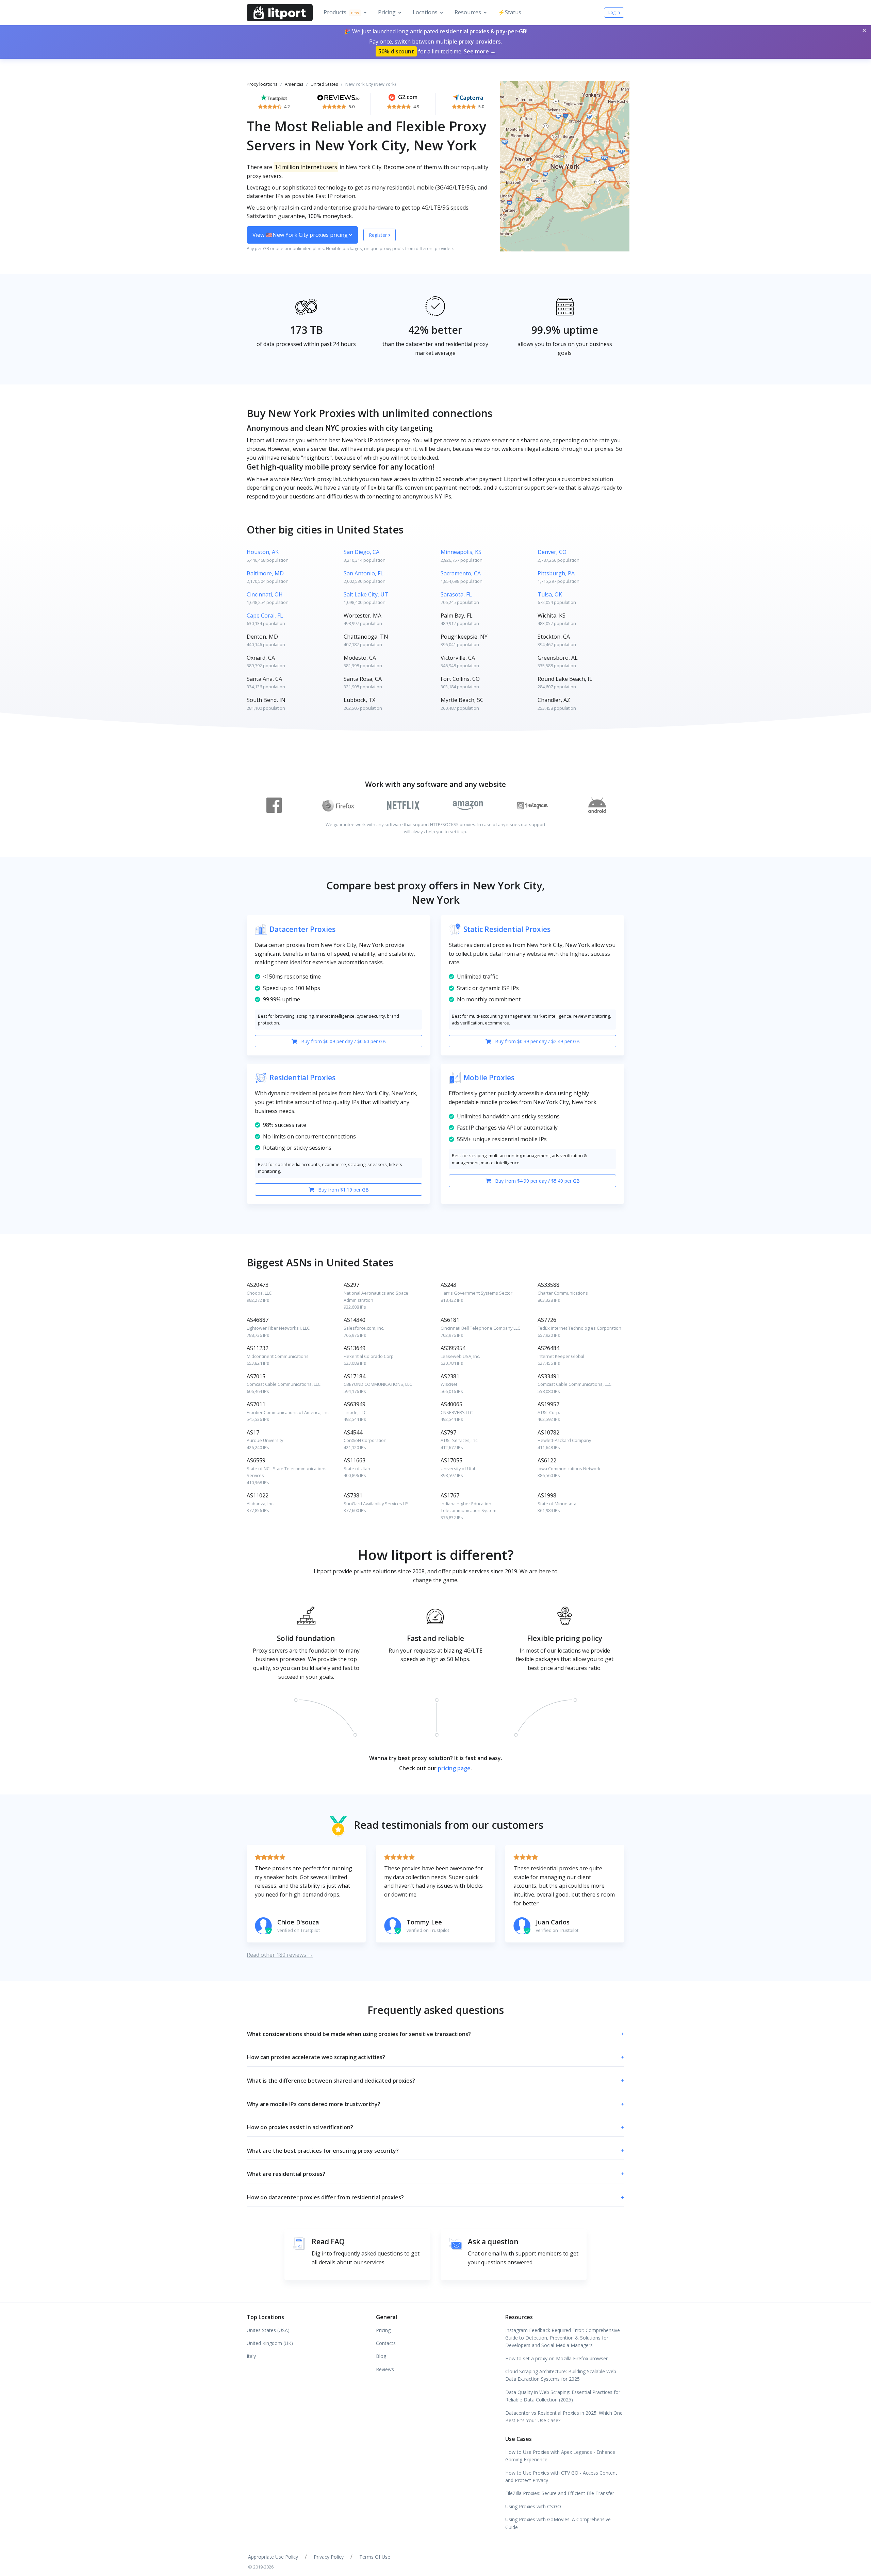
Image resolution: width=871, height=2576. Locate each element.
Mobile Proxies (489, 1078)
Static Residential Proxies (507, 929)
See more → (480, 51)
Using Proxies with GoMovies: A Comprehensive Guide (558, 2523)
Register (379, 235)
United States (324, 84)
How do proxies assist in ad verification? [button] (435, 2127)
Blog (381, 2356)
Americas (294, 84)
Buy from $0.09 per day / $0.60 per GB (343, 1041)
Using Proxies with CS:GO (533, 2506)
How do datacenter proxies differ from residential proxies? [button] (435, 2197)
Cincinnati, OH (265, 594)
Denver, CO (552, 552)
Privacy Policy (329, 2557)
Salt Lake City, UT (366, 594)
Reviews (385, 2369)
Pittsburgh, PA (556, 573)
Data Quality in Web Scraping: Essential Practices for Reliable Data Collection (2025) (563, 2396)
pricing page (454, 1768)
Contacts (386, 2343)
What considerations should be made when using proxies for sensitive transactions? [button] (435, 2034)
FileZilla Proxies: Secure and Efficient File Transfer (560, 2493)
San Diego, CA (361, 552)
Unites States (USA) (268, 2330)
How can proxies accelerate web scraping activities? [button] (435, 2057)
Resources (468, 12)
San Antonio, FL (364, 573)
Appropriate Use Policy (273, 2557)
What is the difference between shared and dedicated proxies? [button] (435, 2081)
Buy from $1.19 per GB (343, 1190)
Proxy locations (262, 84)
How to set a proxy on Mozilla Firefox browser (556, 2358)
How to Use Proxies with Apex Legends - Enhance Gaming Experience (560, 2456)
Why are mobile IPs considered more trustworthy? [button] (435, 2104)
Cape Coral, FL (265, 616)
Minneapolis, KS (461, 552)
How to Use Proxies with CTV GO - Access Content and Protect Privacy (561, 2476)
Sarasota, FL (456, 594)
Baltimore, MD (265, 573)
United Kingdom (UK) (270, 2343)
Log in (614, 12)
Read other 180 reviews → (280, 1955)
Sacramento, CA (461, 573)
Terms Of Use (375, 2557)
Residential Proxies (302, 1078)
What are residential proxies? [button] (435, 2174)
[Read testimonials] (274, 97)
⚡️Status (510, 12)
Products (341, 12)
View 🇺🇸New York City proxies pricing (301, 235)
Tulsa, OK (550, 594)
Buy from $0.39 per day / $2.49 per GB (537, 1041)
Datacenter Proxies (302, 929)
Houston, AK (263, 552)
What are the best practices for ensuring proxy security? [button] (435, 2151)
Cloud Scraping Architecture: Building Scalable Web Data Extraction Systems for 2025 (561, 2375)
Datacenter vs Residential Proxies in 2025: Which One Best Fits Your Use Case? (564, 2417)
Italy (251, 2356)
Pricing (387, 12)
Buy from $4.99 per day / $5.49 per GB (537, 1181)
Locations (425, 12)
